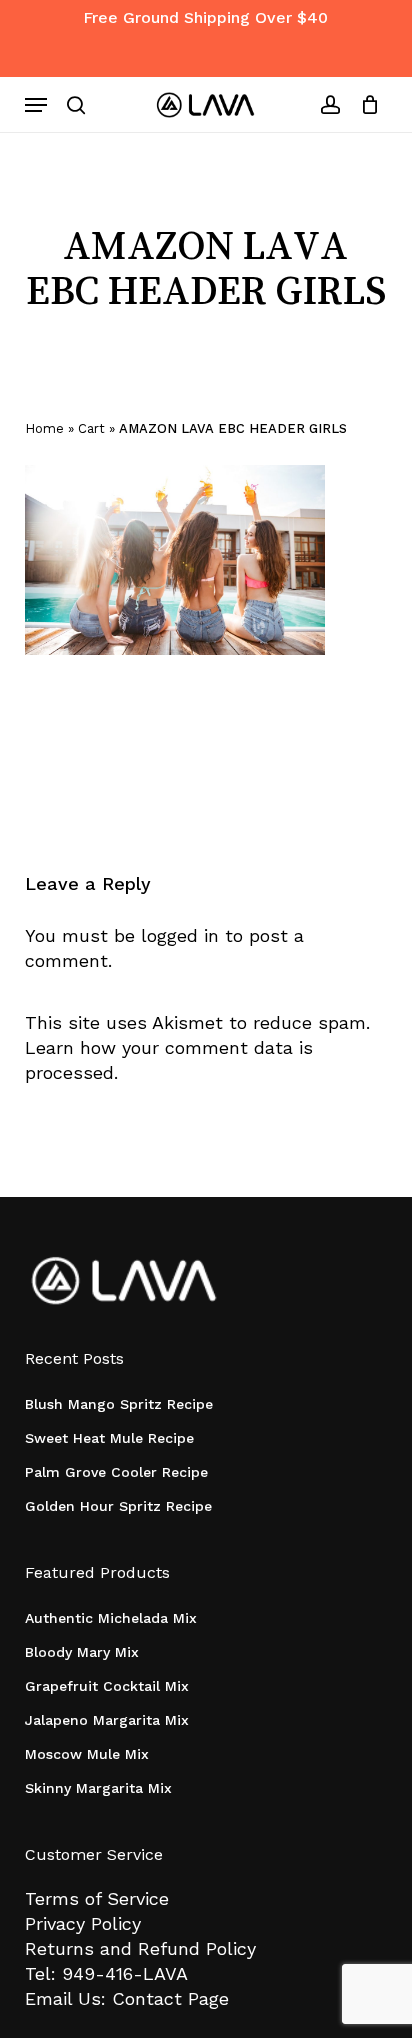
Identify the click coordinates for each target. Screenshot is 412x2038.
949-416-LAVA (125, 1973)
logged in (180, 935)
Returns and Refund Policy (140, 1948)
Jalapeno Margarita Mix (107, 1720)
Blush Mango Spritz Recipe (119, 1404)
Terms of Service (97, 1898)
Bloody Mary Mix (82, 1652)
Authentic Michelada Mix (111, 1618)
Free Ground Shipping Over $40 (205, 17)
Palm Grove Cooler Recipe (116, 1472)
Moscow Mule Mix (87, 1754)
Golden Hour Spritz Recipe (118, 1506)
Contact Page (170, 1998)
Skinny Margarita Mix (98, 1788)
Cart (91, 428)
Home (44, 428)
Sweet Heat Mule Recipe (109, 1438)
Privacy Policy (83, 1923)
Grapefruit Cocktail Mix (107, 1686)
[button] (36, 105)
